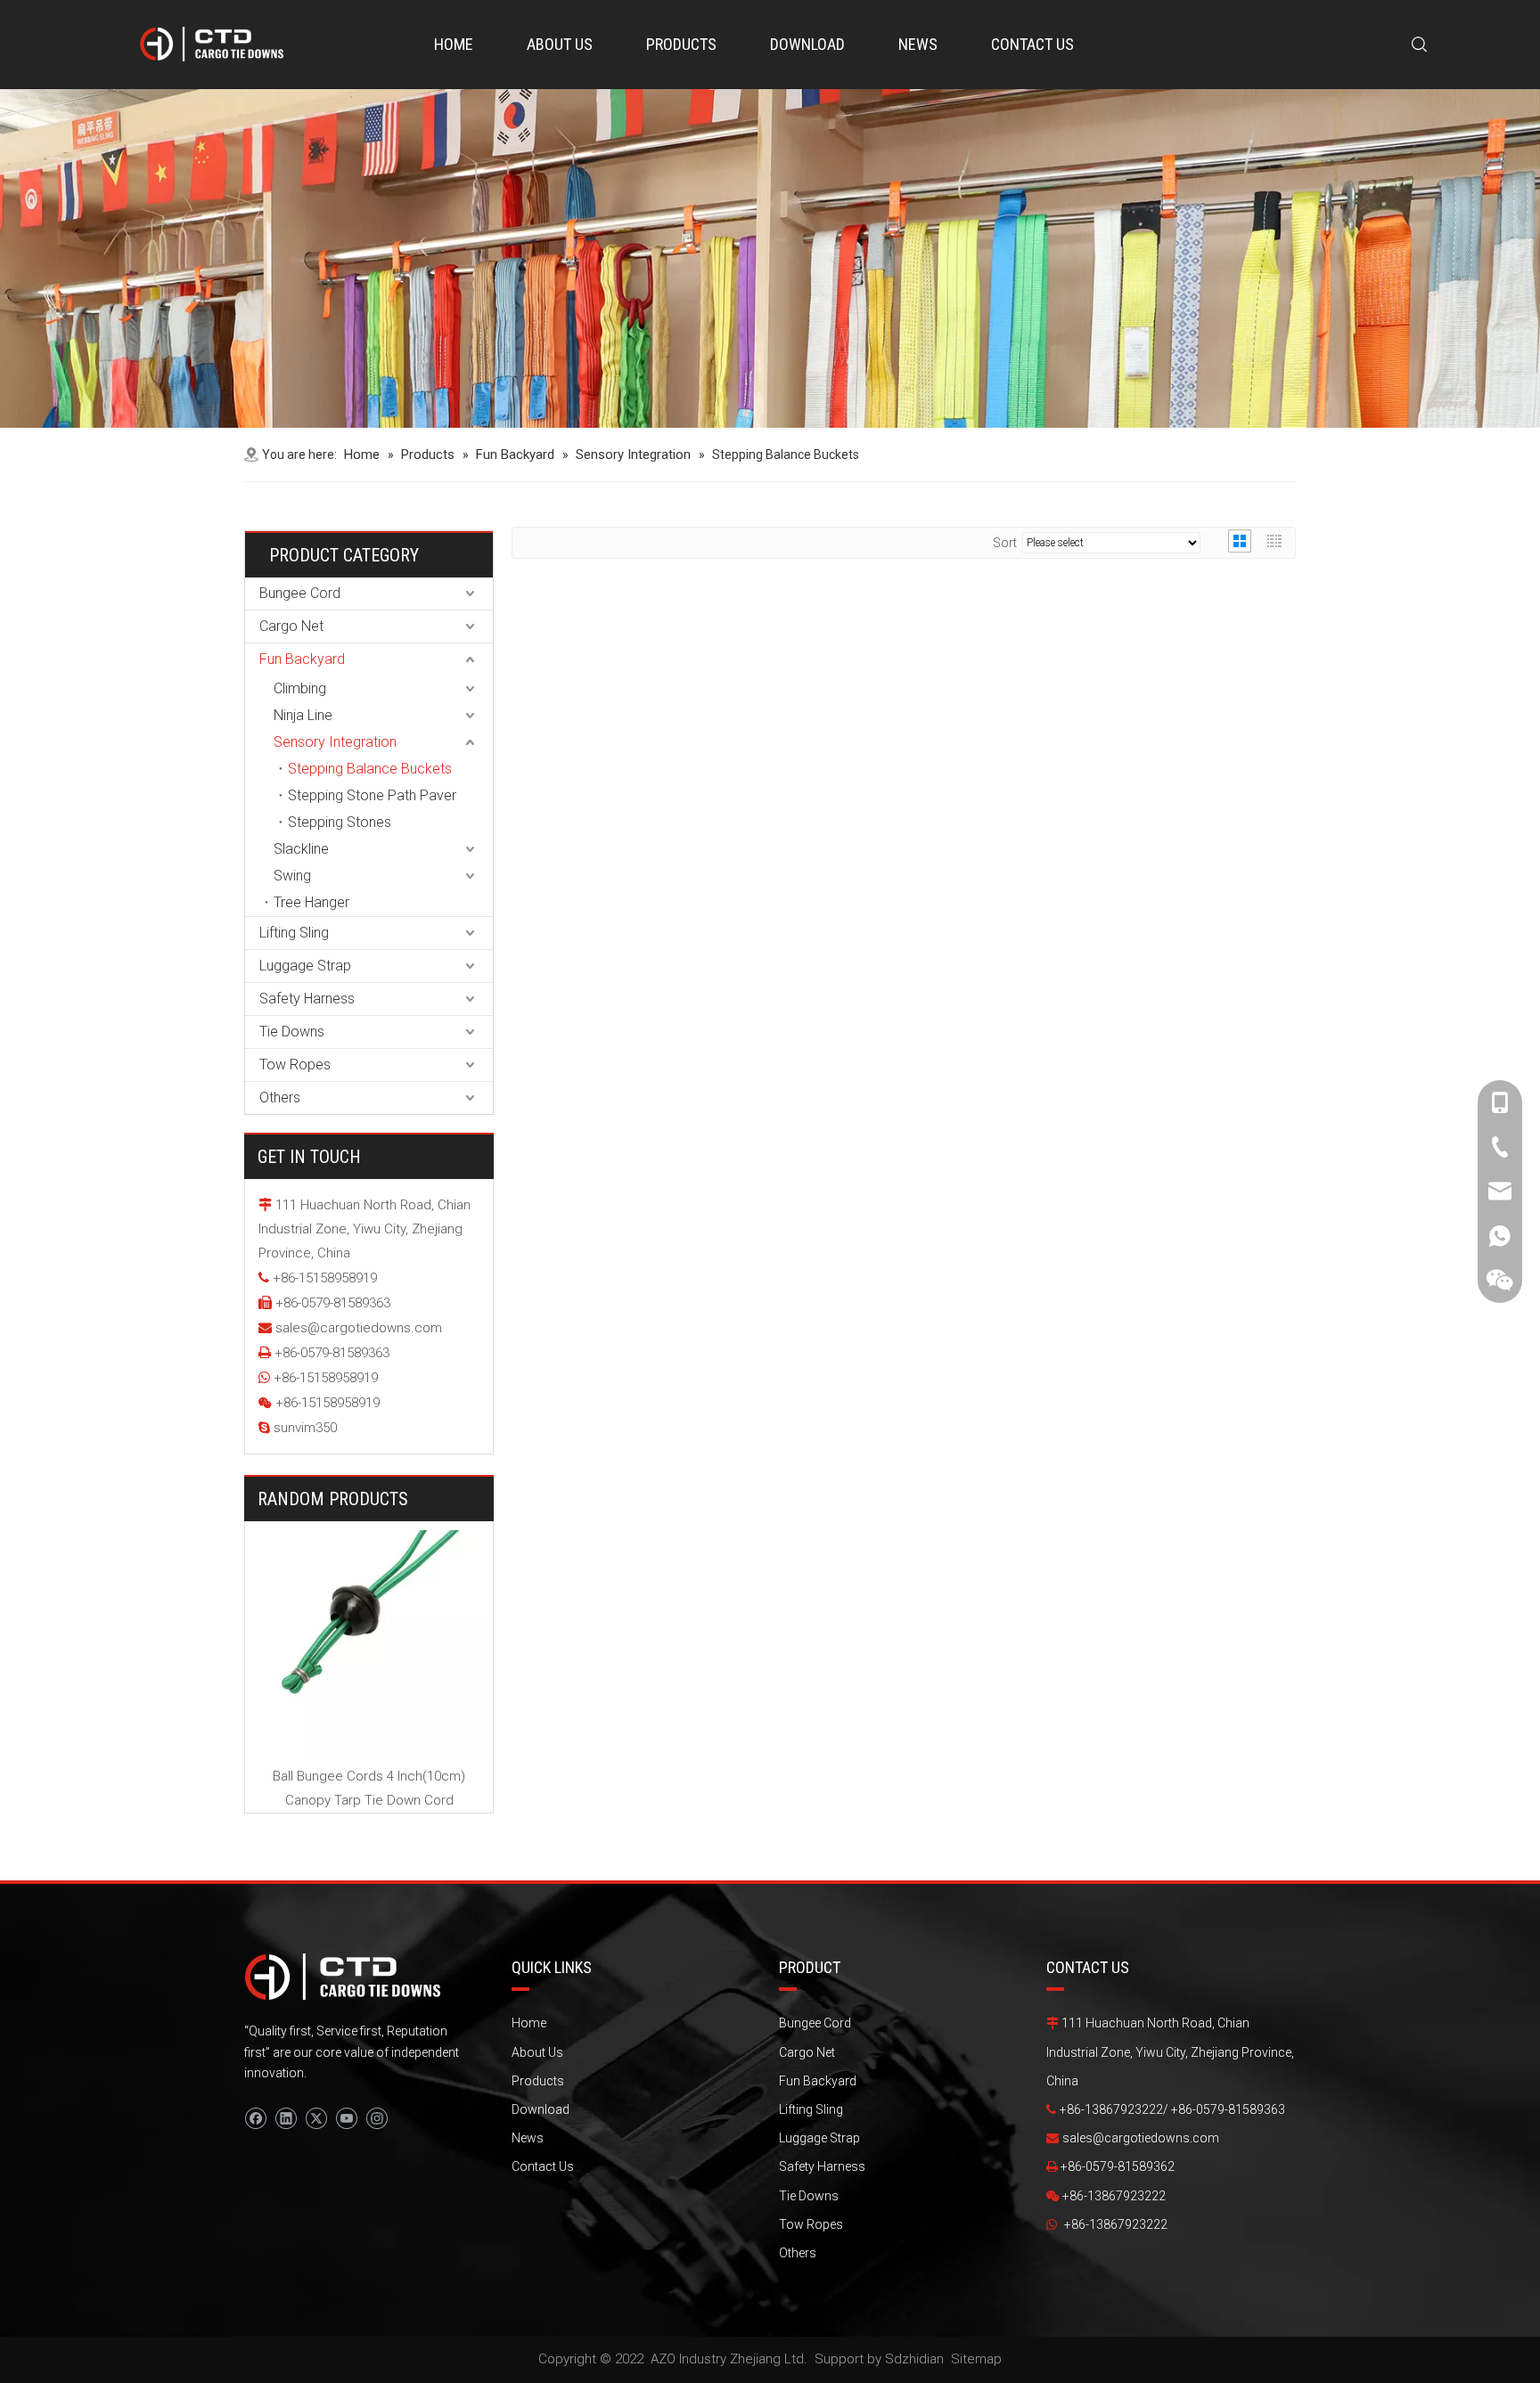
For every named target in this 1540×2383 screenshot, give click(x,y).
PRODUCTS (681, 44)
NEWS (918, 44)
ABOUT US (560, 44)
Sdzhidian (914, 2359)
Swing (292, 876)
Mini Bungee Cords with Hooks (465, 1546)
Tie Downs (292, 1032)
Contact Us (543, 2166)
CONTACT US (1032, 44)
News (528, 2138)
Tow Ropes (295, 1065)
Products (538, 2081)
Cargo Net (291, 626)
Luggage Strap (305, 966)
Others (280, 1097)
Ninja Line (303, 715)
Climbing (300, 688)
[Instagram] (377, 2118)
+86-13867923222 (1116, 2224)
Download (541, 2109)
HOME (454, 44)
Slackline (301, 849)
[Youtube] (346, 2118)
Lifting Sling (294, 933)
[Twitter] (316, 2118)
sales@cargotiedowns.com (359, 1328)
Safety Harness (307, 999)
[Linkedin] (286, 2118)
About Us (537, 2052)
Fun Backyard (302, 659)
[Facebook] (255, 2118)
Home (529, 2023)
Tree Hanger (311, 902)
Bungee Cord (300, 593)
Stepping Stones (340, 822)
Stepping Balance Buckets (370, 769)
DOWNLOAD (807, 44)
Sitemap (976, 2359)
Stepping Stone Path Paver (372, 795)
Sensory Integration (335, 742)
